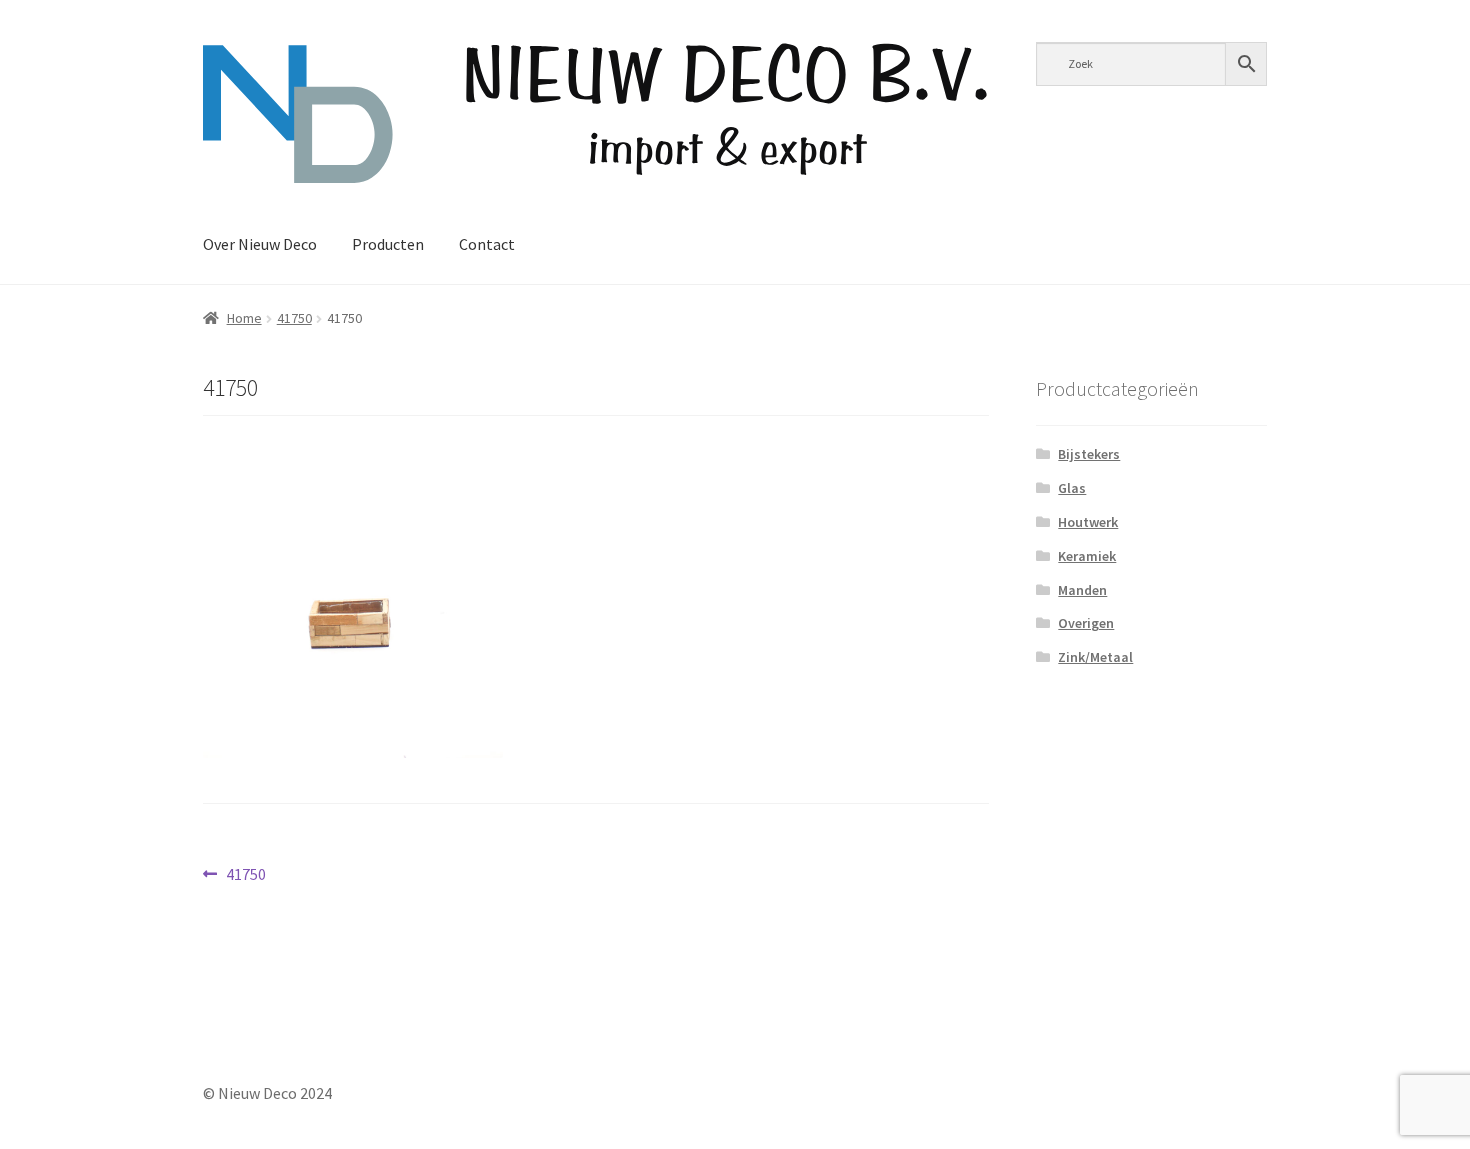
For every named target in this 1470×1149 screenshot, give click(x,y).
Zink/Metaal (1095, 657)
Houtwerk (1088, 522)
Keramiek (1087, 556)
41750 (294, 318)
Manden (1082, 590)
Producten (388, 244)
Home (244, 318)
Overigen (1086, 623)
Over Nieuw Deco (260, 244)
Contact (487, 244)
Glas (1072, 488)
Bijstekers (1089, 454)
